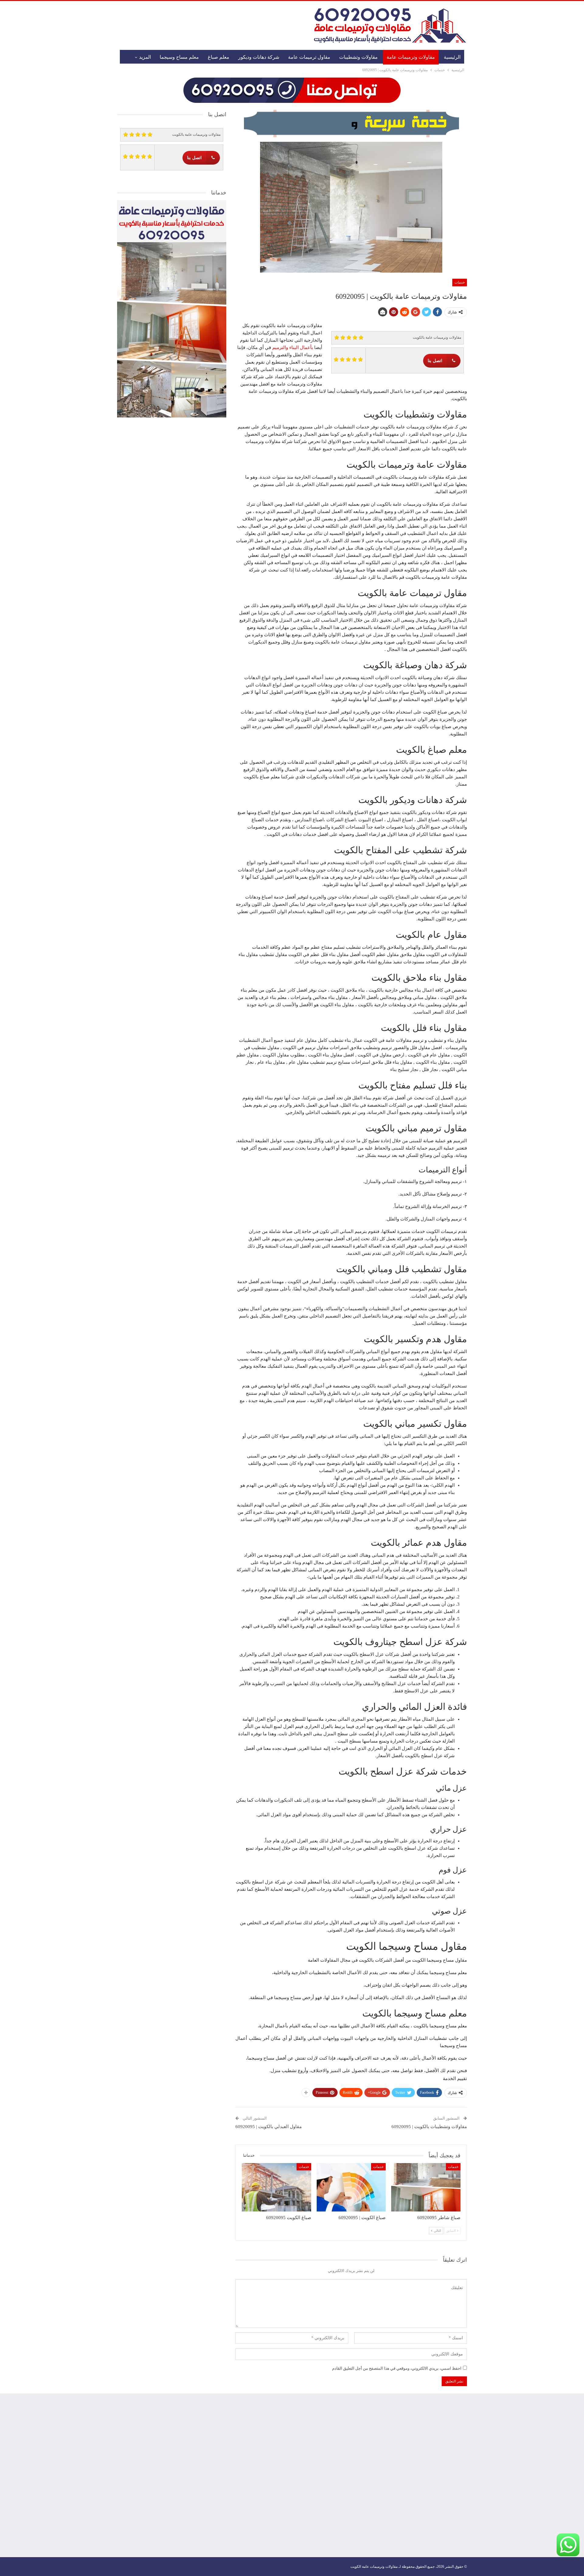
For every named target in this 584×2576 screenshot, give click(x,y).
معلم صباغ (219, 57)
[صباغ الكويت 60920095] (276, 2187)
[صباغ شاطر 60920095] (426, 2187)
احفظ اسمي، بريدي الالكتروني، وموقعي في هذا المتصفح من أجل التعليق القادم (397, 2368)
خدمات (460, 282)
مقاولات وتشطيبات (358, 57)
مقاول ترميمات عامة (309, 57)
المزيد (145, 57)
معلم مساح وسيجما (179, 57)
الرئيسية (452, 57)
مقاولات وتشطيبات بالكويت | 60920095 (429, 2127)
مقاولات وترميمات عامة (411, 57)
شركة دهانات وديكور (259, 57)
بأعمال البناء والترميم (293, 347)
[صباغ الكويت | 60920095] (351, 2187)
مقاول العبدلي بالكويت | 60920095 (269, 2127)
